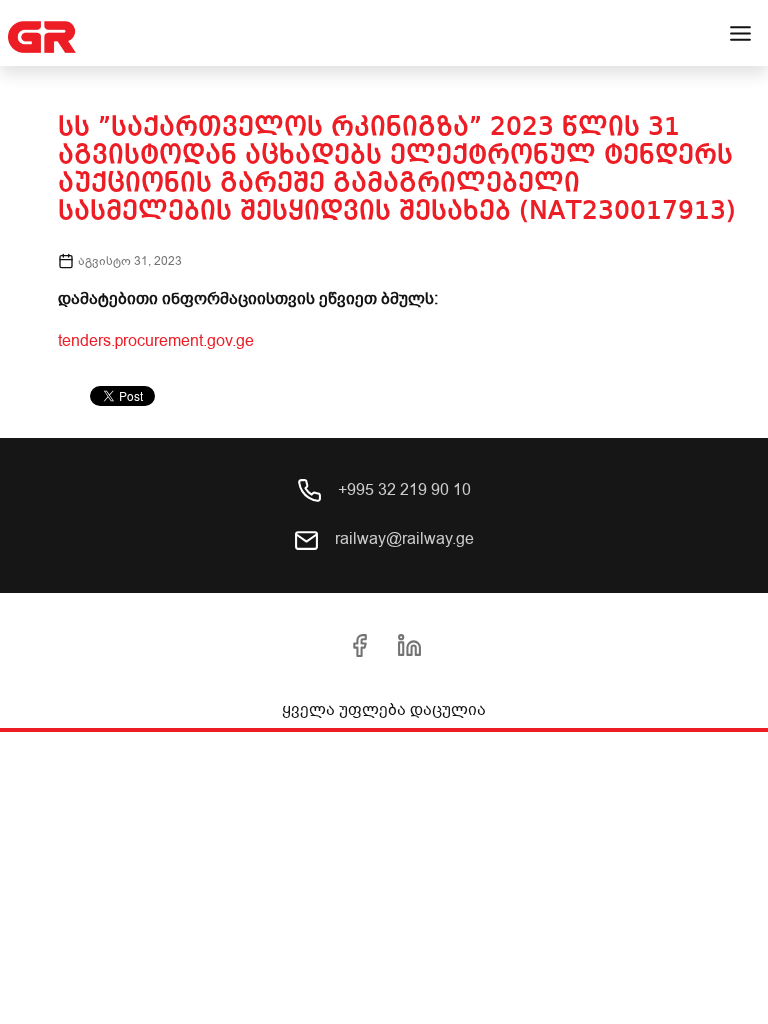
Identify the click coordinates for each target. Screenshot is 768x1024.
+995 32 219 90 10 (402, 490)
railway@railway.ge (402, 539)
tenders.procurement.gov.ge (156, 341)
